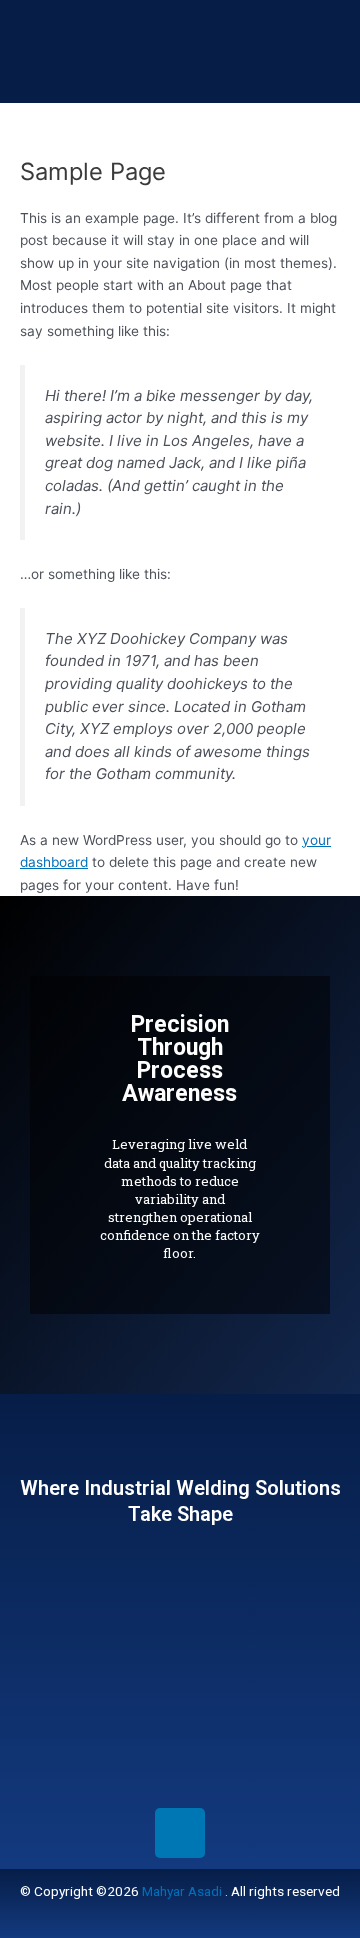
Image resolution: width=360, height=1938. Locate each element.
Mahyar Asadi (182, 1891)
